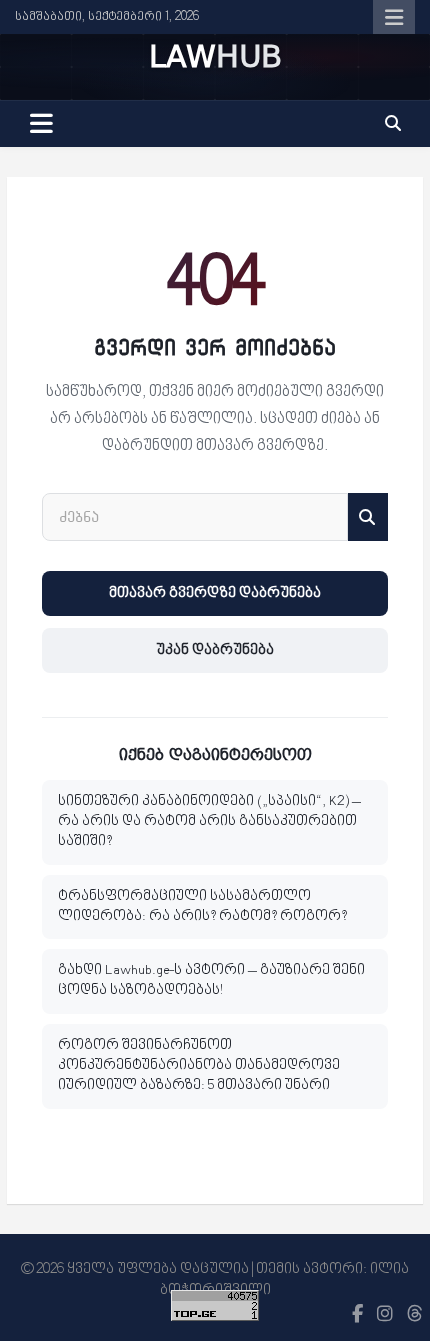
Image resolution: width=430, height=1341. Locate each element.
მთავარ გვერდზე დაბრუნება (215, 593)
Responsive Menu (394, 17)
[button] (392, 124)
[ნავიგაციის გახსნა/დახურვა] (41, 124)
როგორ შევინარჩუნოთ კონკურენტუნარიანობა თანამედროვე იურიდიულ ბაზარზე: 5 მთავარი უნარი (199, 1066)
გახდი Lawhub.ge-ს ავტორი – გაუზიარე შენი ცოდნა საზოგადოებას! (211, 980)
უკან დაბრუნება (215, 650)
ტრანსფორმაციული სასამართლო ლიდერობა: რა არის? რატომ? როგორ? (202, 906)
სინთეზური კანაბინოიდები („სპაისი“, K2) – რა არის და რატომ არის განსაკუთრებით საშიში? (209, 822)
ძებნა (368, 517)
